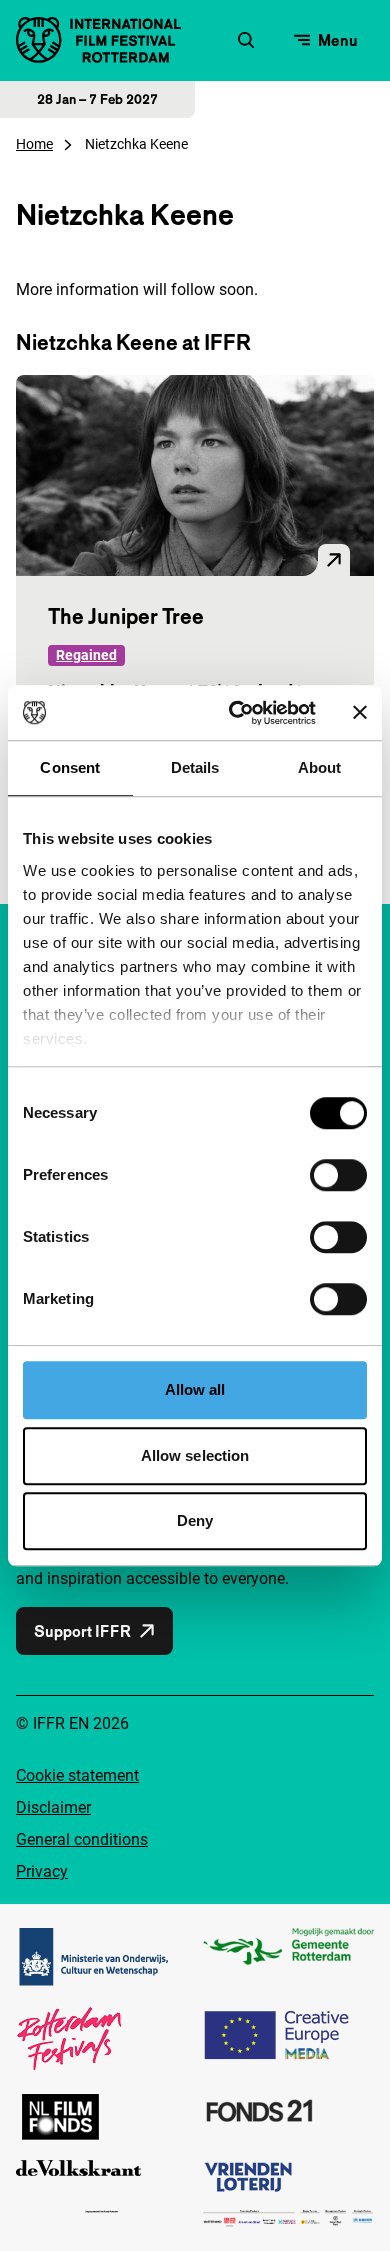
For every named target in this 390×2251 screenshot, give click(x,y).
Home (34, 144)
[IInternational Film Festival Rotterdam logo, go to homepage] (98, 40)
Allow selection (195, 1455)
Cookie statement (77, 1775)
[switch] (338, 1175)
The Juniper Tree (126, 616)
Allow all (195, 1389)
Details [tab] (195, 767)
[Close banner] (360, 713)
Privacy (42, 1871)
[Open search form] (246, 40)
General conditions (82, 1839)
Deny (195, 1520)
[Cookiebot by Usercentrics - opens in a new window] (236, 713)
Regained (86, 655)
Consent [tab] (70, 767)
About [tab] (320, 767)
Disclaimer (53, 1807)
